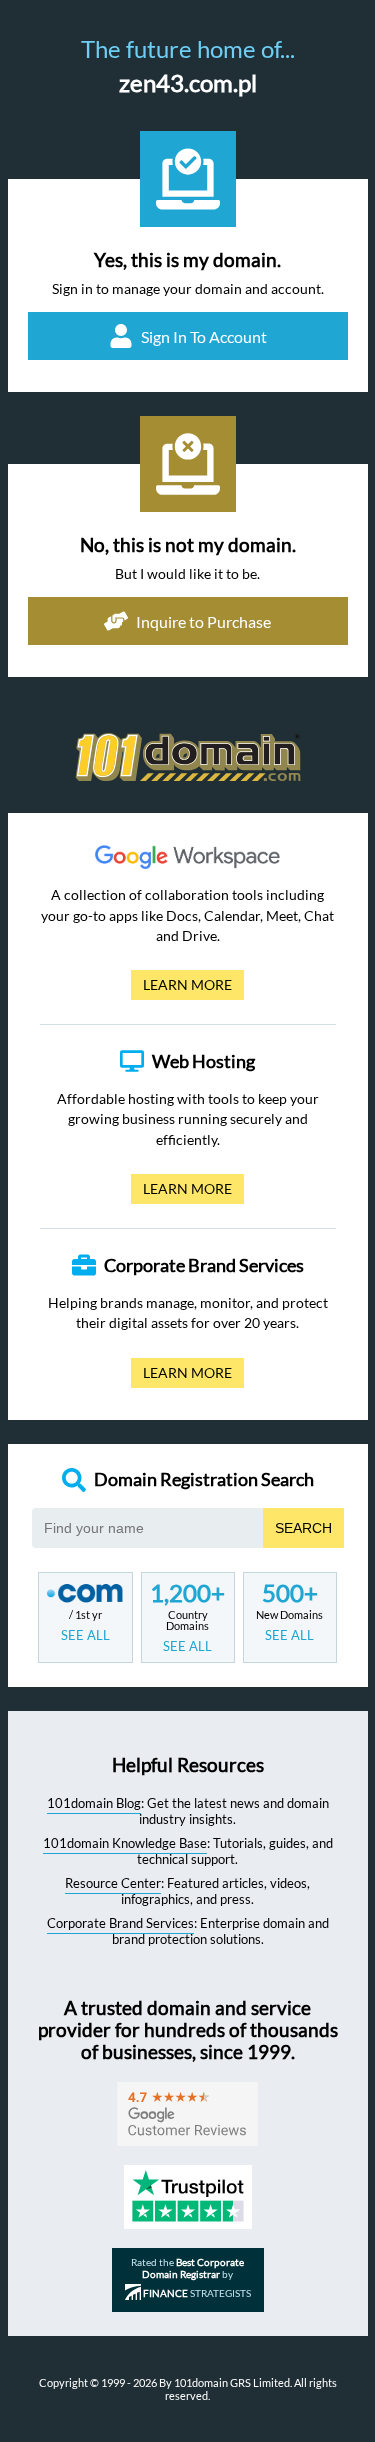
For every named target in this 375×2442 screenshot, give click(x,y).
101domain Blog (94, 1803)
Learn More (181, 988)
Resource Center (113, 1883)
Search (303, 1528)
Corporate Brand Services (120, 1923)
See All (85, 1635)
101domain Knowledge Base (125, 1843)
